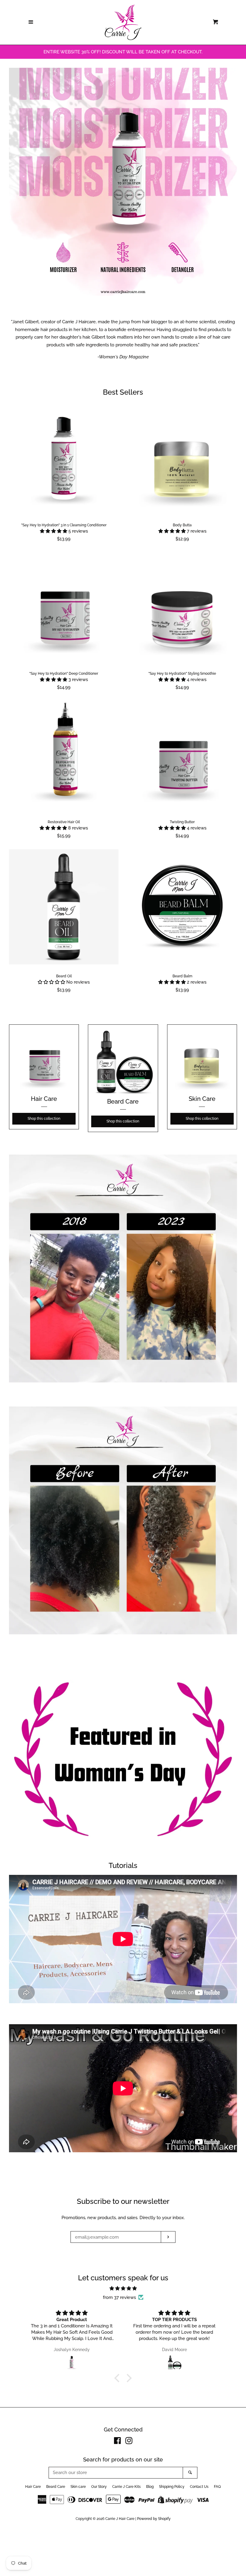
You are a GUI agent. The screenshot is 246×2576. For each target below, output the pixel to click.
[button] (54, 531)
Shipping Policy (172, 2487)
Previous (13, 182)
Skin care (78, 2487)
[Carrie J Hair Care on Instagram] (129, 2442)
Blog (150, 2487)
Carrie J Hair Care (120, 2519)
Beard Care (56, 2487)
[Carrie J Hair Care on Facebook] (117, 2442)
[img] (123, 2288)
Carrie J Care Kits (126, 2487)
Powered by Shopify (154, 2519)
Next (233, 182)
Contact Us (199, 2487)
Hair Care (33, 2487)
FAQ (217, 2487)
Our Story (99, 2487)
